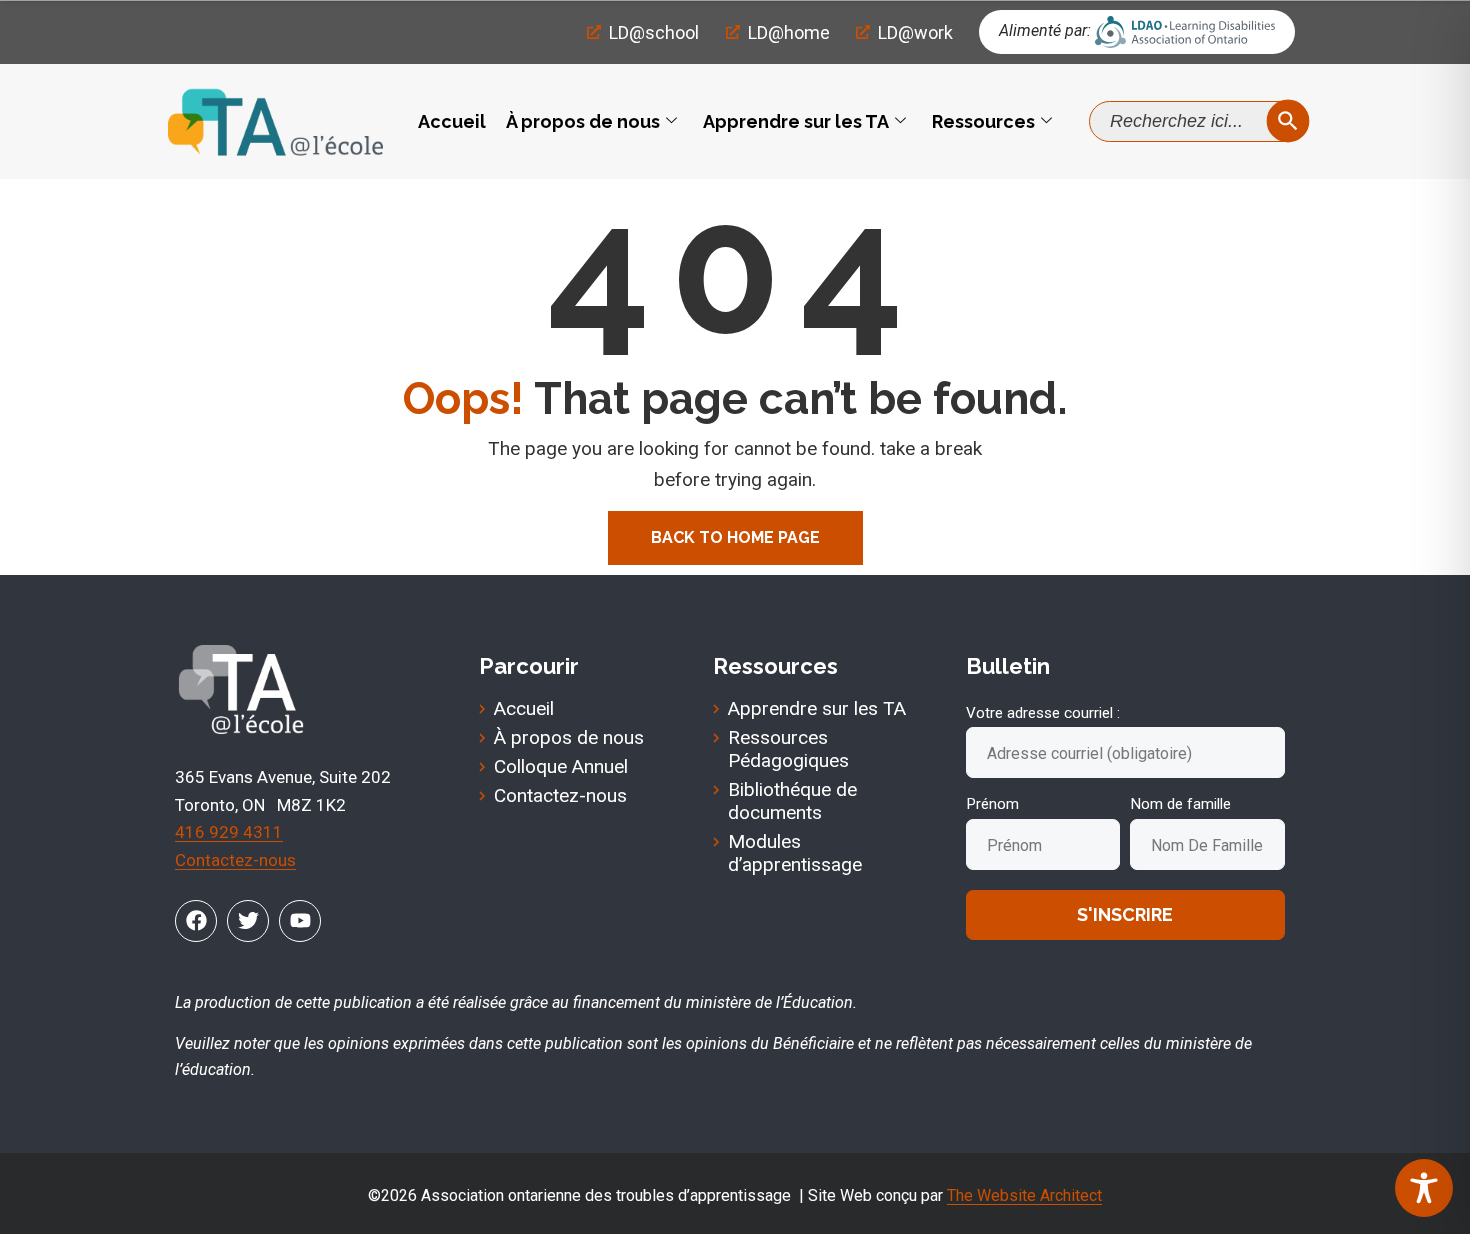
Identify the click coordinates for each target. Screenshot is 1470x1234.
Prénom (992, 804)
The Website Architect (1024, 1195)
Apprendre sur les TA (796, 121)
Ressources (983, 121)
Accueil (452, 121)
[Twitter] (248, 921)
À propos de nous (583, 121)
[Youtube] (300, 921)
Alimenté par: (1045, 30)
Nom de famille (1180, 804)
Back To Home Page (735, 537)
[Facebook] (196, 921)
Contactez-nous (235, 860)
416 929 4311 (229, 832)
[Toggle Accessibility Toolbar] (1424, 1188)
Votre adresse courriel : (1043, 713)
